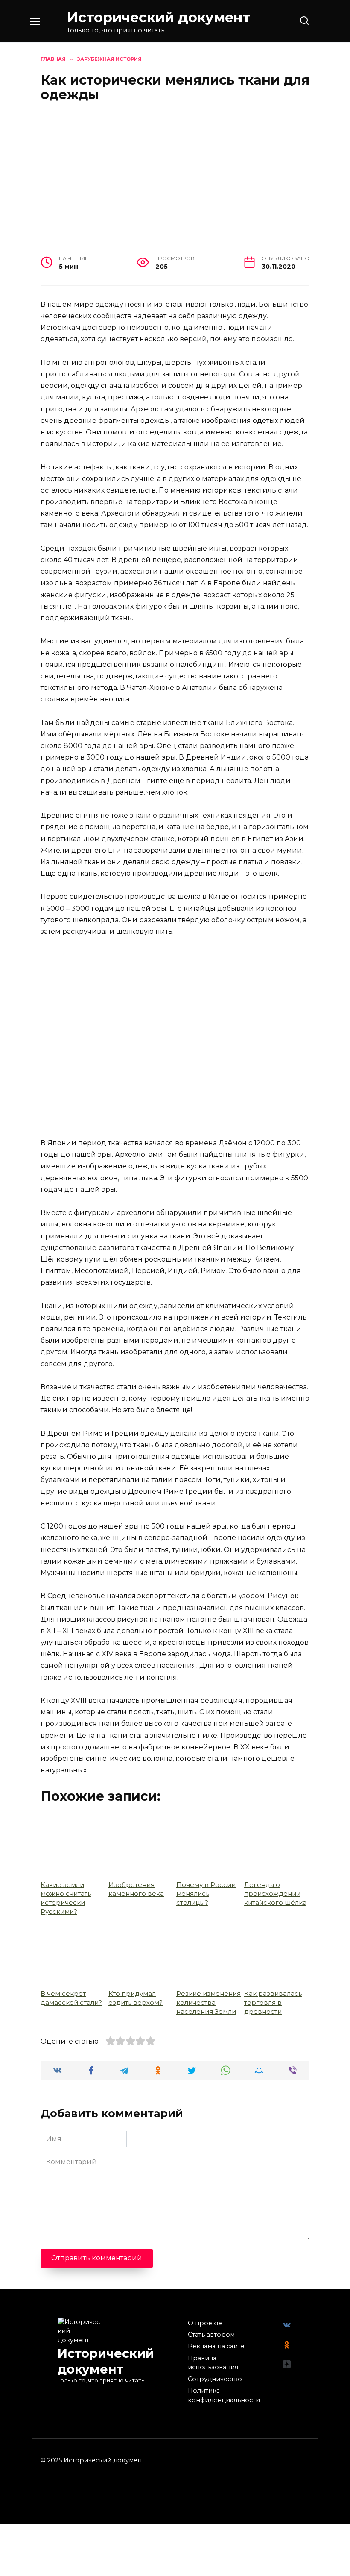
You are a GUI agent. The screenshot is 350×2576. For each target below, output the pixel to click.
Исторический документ (159, 17)
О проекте (205, 2323)
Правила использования (213, 2363)
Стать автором (211, 2335)
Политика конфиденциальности (224, 2395)
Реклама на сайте (216, 2346)
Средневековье (76, 1596)
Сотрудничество (215, 2379)
